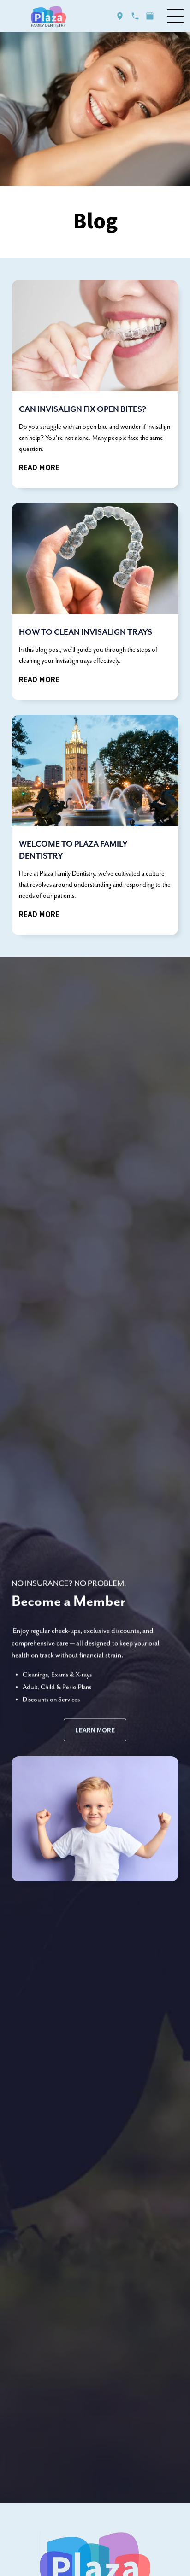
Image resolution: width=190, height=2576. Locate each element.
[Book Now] (150, 16)
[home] (48, 16)
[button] (175, 16)
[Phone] (135, 16)
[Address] (120, 16)
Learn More (95, 1730)
